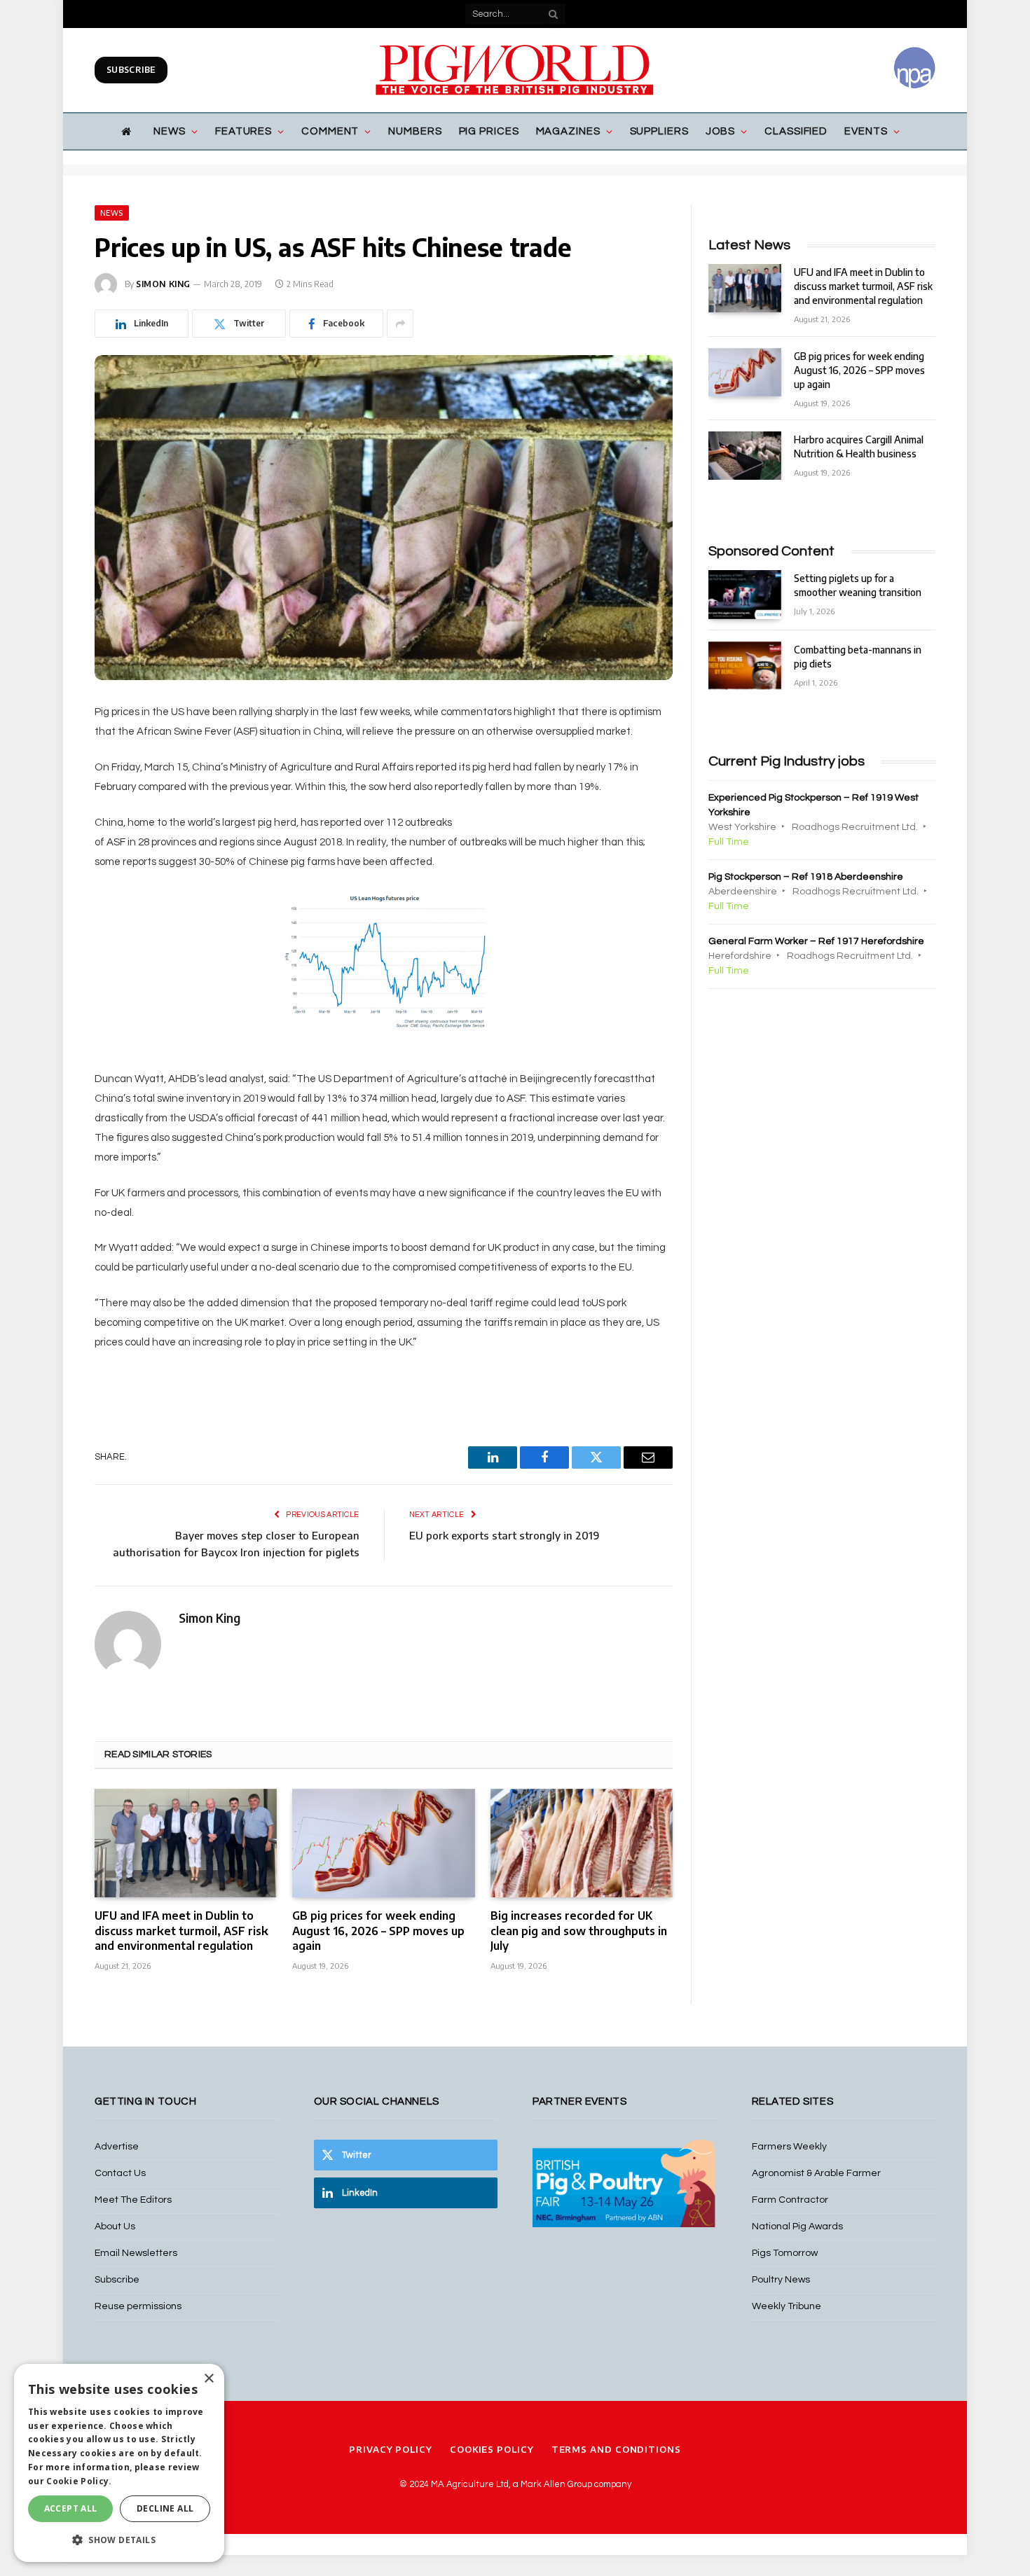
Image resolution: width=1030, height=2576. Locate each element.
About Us (115, 2227)
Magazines (568, 131)
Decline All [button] (165, 2508)
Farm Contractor (790, 2200)
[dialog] (119, 2463)
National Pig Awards (797, 2227)
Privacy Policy (391, 2449)
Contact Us (120, 2173)
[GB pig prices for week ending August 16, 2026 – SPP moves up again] (383, 1843)
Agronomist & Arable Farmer (816, 2173)
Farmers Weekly (789, 2147)
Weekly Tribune (787, 2306)
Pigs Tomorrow (785, 2253)
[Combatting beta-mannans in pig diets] (745, 666)
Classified (796, 131)
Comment (330, 131)
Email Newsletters (136, 2253)
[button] (119, 2540)
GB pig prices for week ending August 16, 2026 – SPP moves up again (378, 1931)
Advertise (117, 2147)
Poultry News (781, 2280)
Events (866, 131)
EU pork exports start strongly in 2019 (504, 1535)
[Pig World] (515, 70)
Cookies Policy (492, 2449)
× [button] (208, 2379)
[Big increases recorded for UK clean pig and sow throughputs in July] (582, 1843)
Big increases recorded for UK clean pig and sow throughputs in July (579, 1931)
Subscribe (131, 70)
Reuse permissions (138, 2306)
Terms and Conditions (616, 2449)
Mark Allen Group (556, 2484)
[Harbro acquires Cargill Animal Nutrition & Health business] (745, 456)
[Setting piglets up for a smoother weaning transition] (745, 594)
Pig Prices (489, 131)
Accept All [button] (71, 2508)
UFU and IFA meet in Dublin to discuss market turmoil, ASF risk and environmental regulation (181, 1931)
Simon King (163, 284)
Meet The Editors (133, 2200)
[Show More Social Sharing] (400, 324)
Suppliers (659, 131)
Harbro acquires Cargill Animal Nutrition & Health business (859, 446)
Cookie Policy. (79, 2481)
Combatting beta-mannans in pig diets (858, 657)
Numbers (415, 131)
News (170, 131)
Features (243, 131)
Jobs (721, 131)
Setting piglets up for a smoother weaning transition (858, 585)
